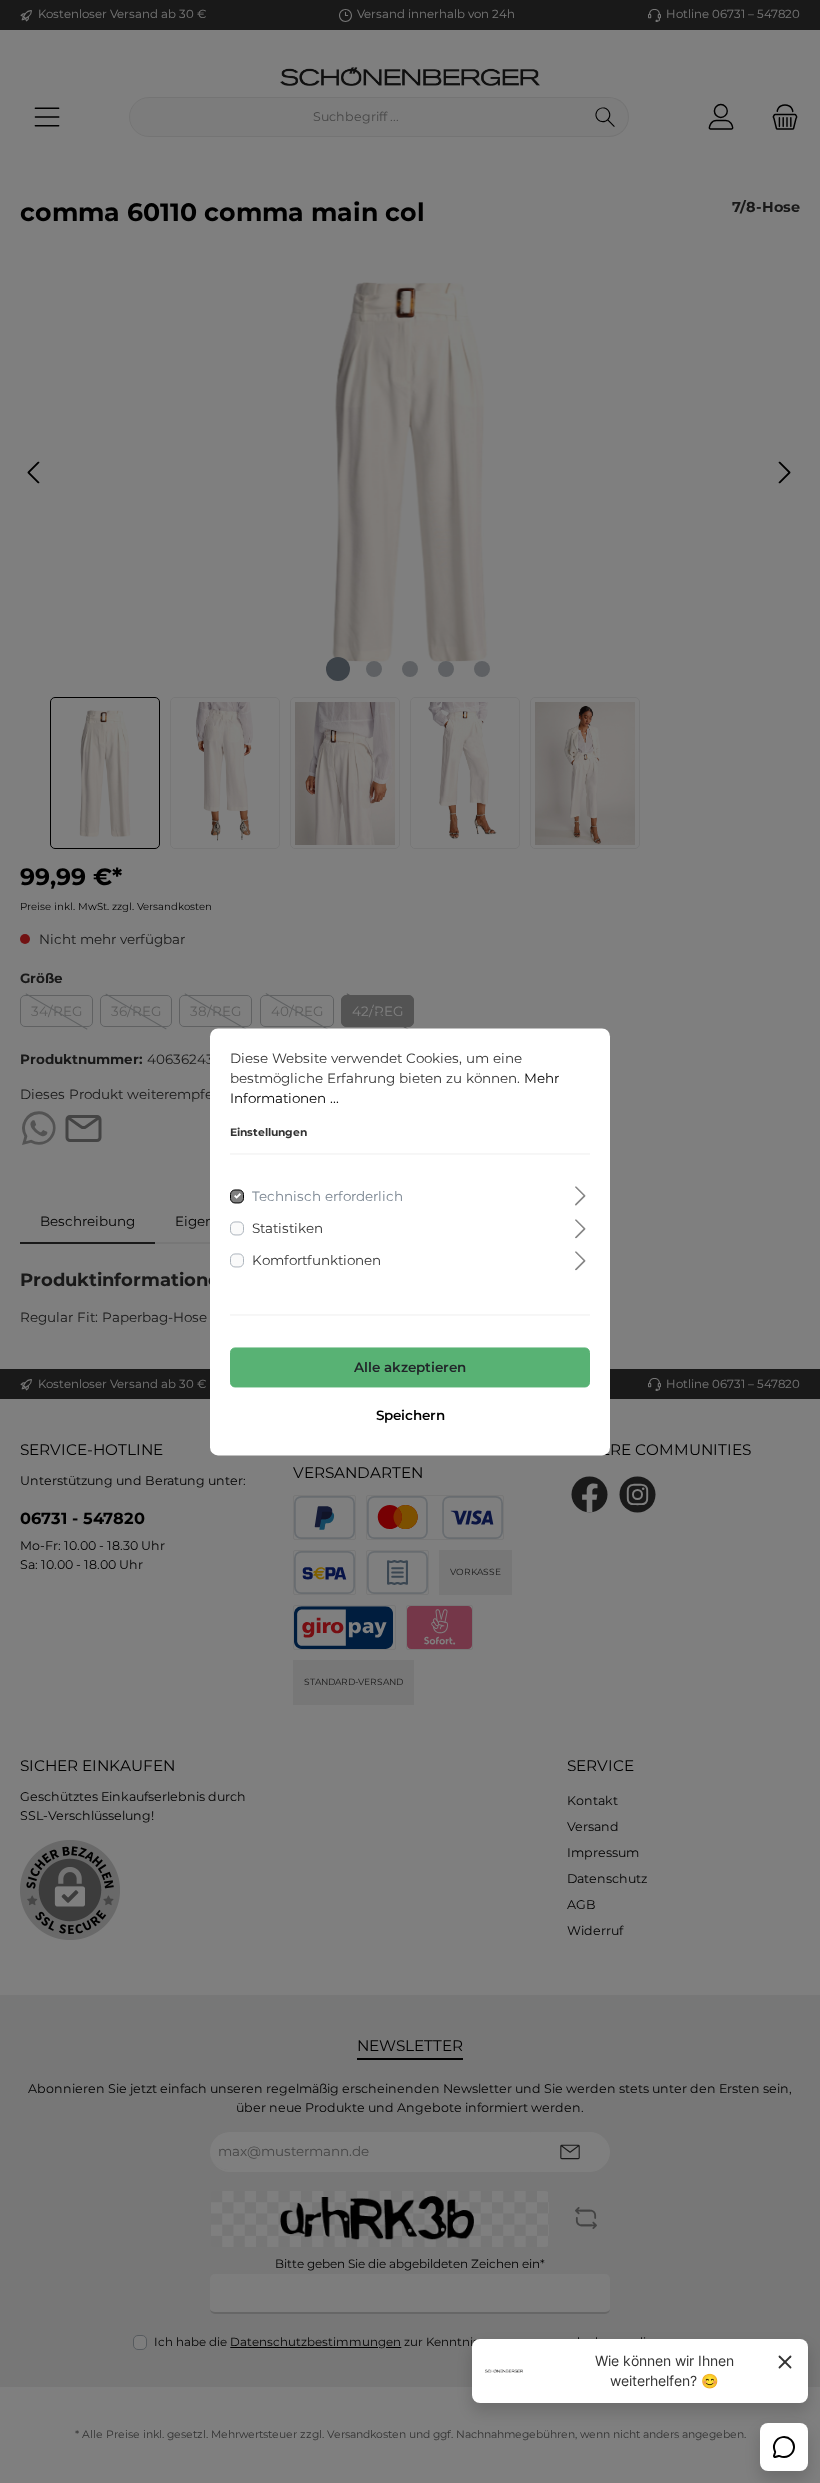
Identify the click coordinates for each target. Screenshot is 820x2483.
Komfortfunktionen (316, 1261)
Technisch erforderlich (327, 1196)
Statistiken (287, 1228)
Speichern (410, 1415)
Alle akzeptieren (410, 1368)
